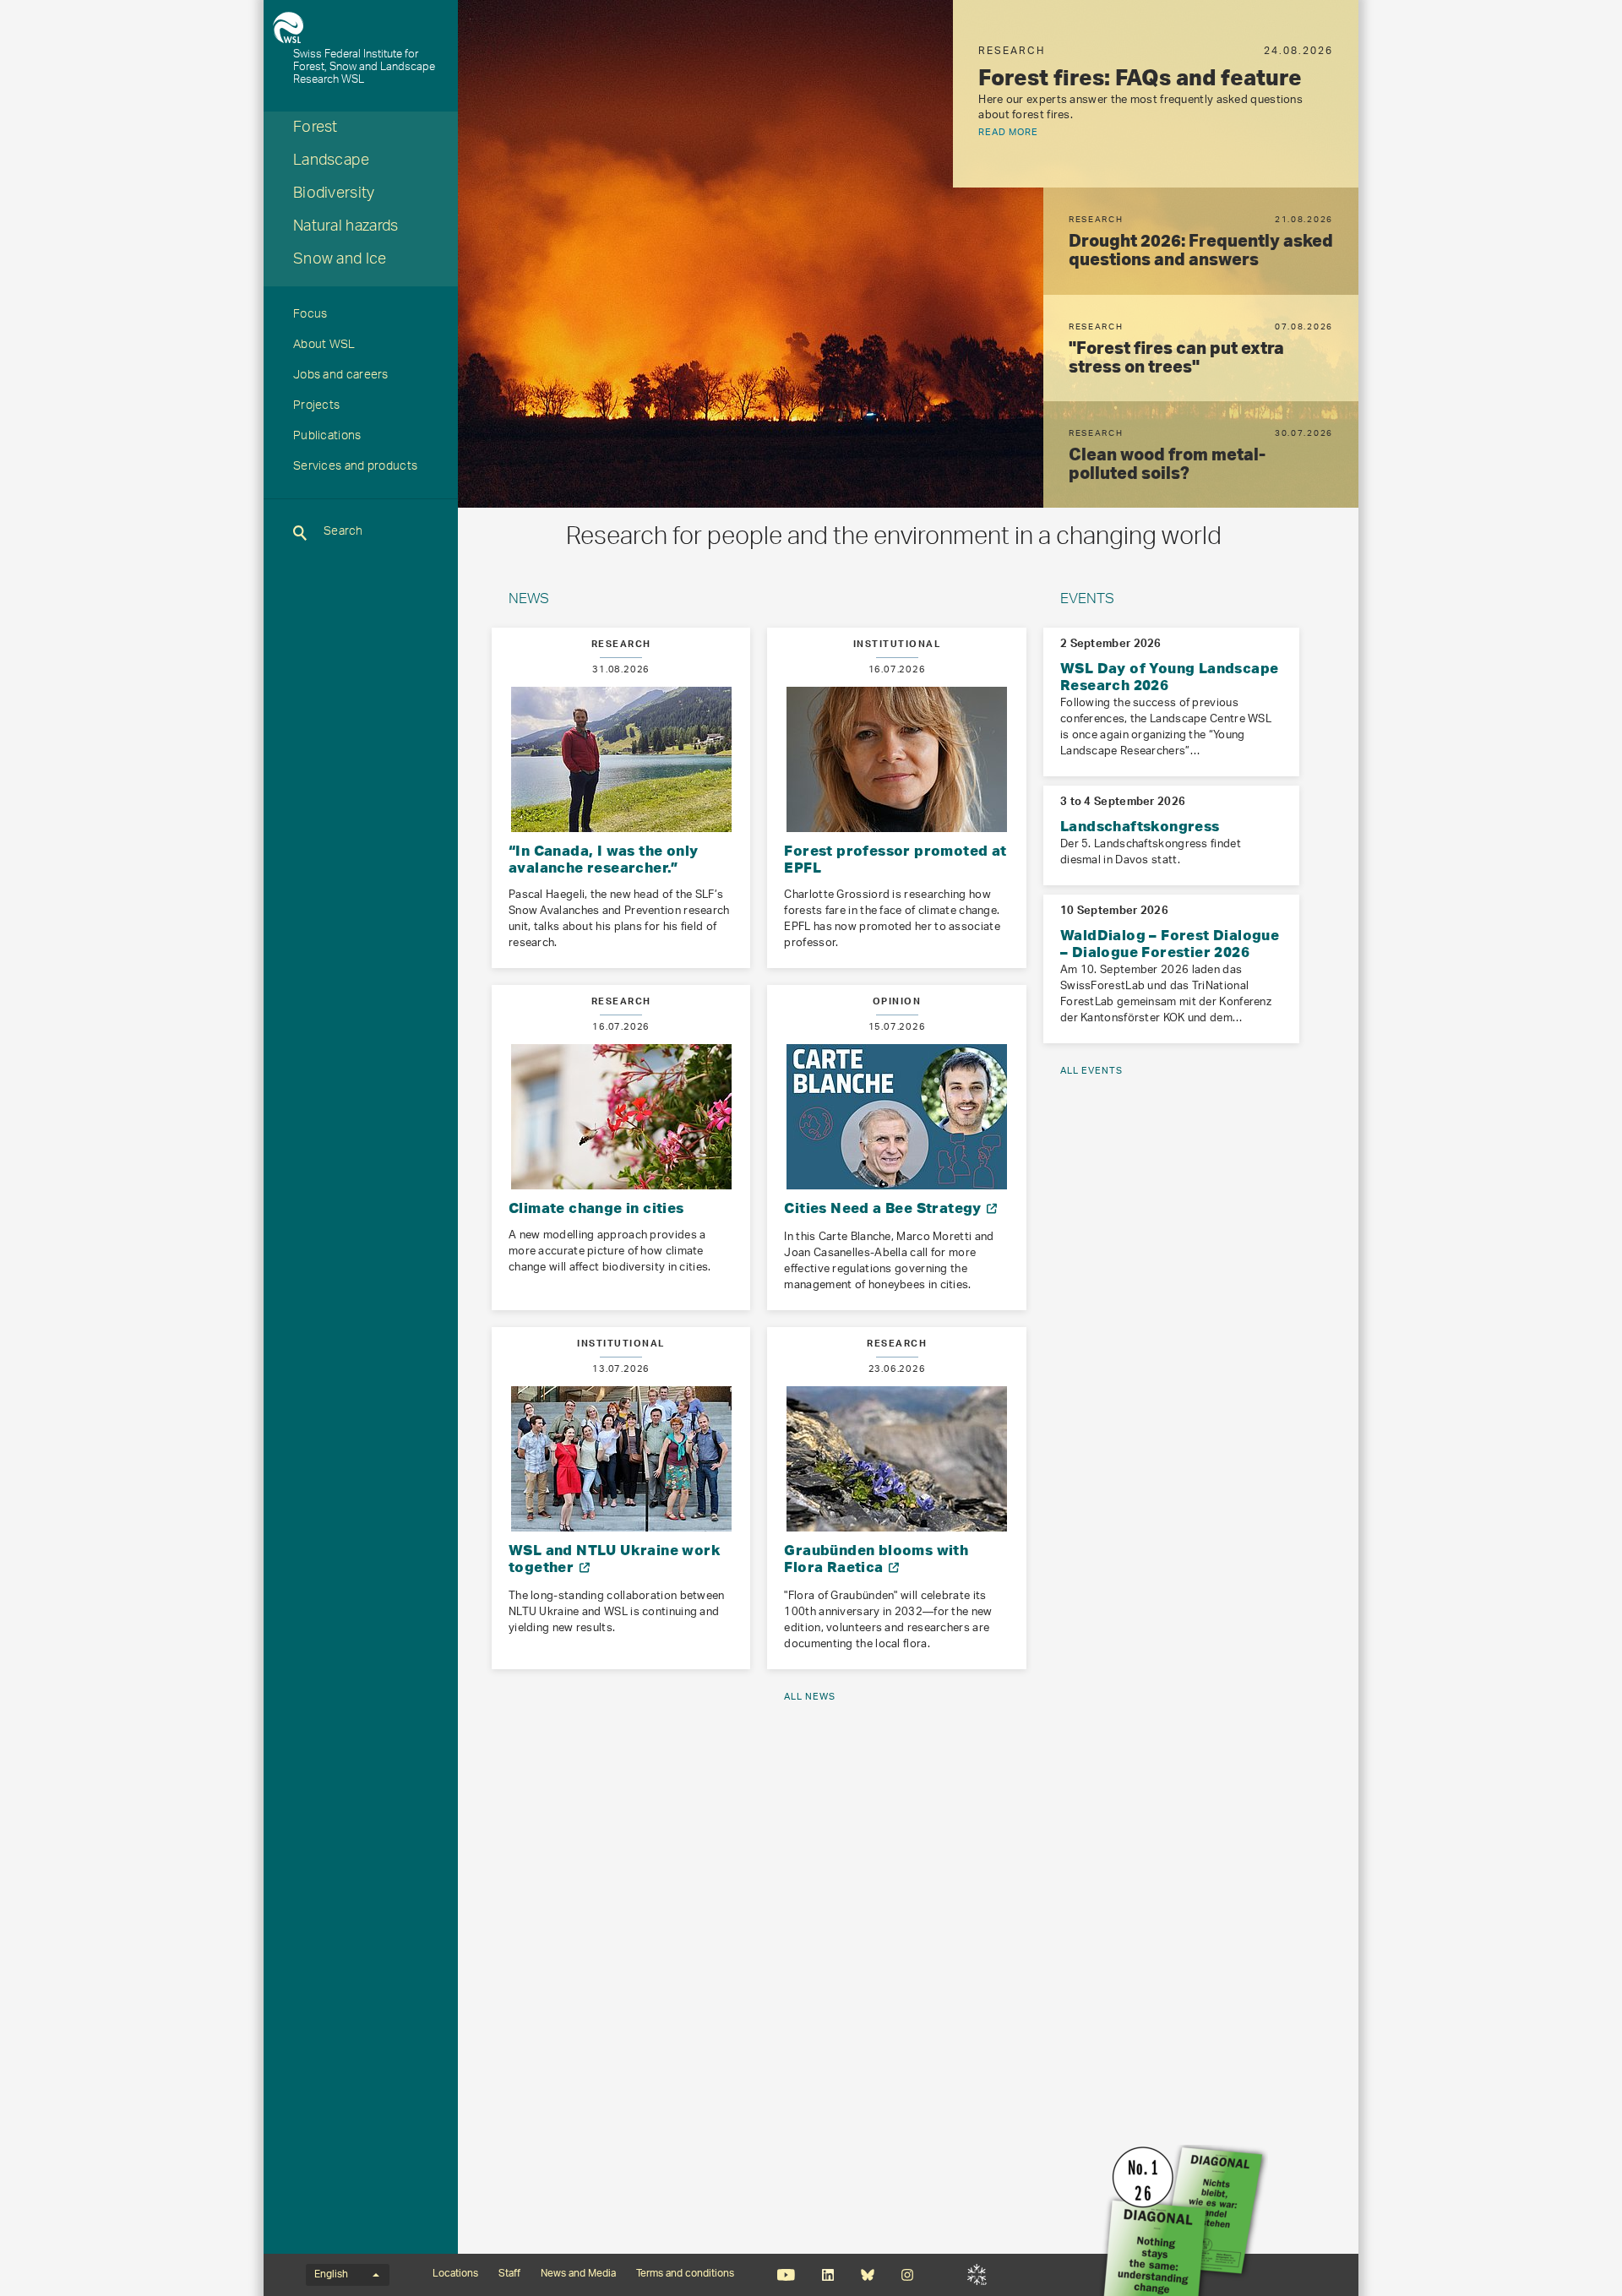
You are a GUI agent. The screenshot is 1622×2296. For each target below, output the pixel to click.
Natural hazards (346, 228)
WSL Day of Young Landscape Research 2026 (1169, 676)
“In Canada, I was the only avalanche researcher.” (603, 859)
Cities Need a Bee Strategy (884, 1208)
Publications (327, 438)
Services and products (355, 468)
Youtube (786, 2275)
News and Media (578, 2274)
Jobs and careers (341, 377)
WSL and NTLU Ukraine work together (615, 1558)
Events (1087, 601)
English (331, 2275)
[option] (1156, 94)
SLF (977, 2275)
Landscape (332, 162)
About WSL (324, 346)
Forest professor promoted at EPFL (895, 859)
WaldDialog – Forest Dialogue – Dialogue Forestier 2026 (1170, 943)
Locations (455, 2274)
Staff (509, 2274)
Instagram (907, 2275)
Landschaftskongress (1140, 826)
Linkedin (827, 2275)
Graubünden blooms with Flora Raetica (876, 1558)
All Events (1091, 1071)
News (529, 601)
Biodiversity (334, 195)
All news (810, 1697)
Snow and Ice (340, 261)
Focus (310, 316)
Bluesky (867, 2275)
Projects (316, 407)
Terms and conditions (685, 2274)
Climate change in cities (596, 1208)
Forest (316, 129)
